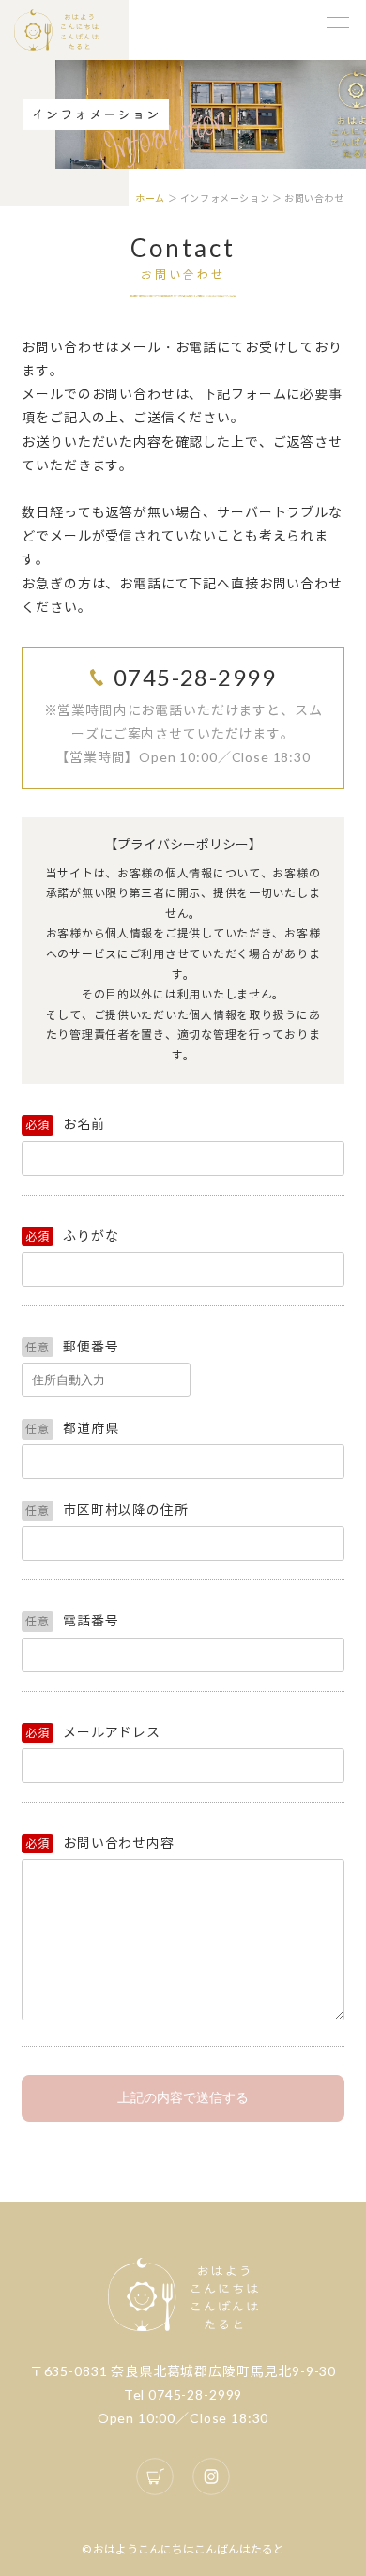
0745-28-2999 (195, 678)
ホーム (150, 198)
